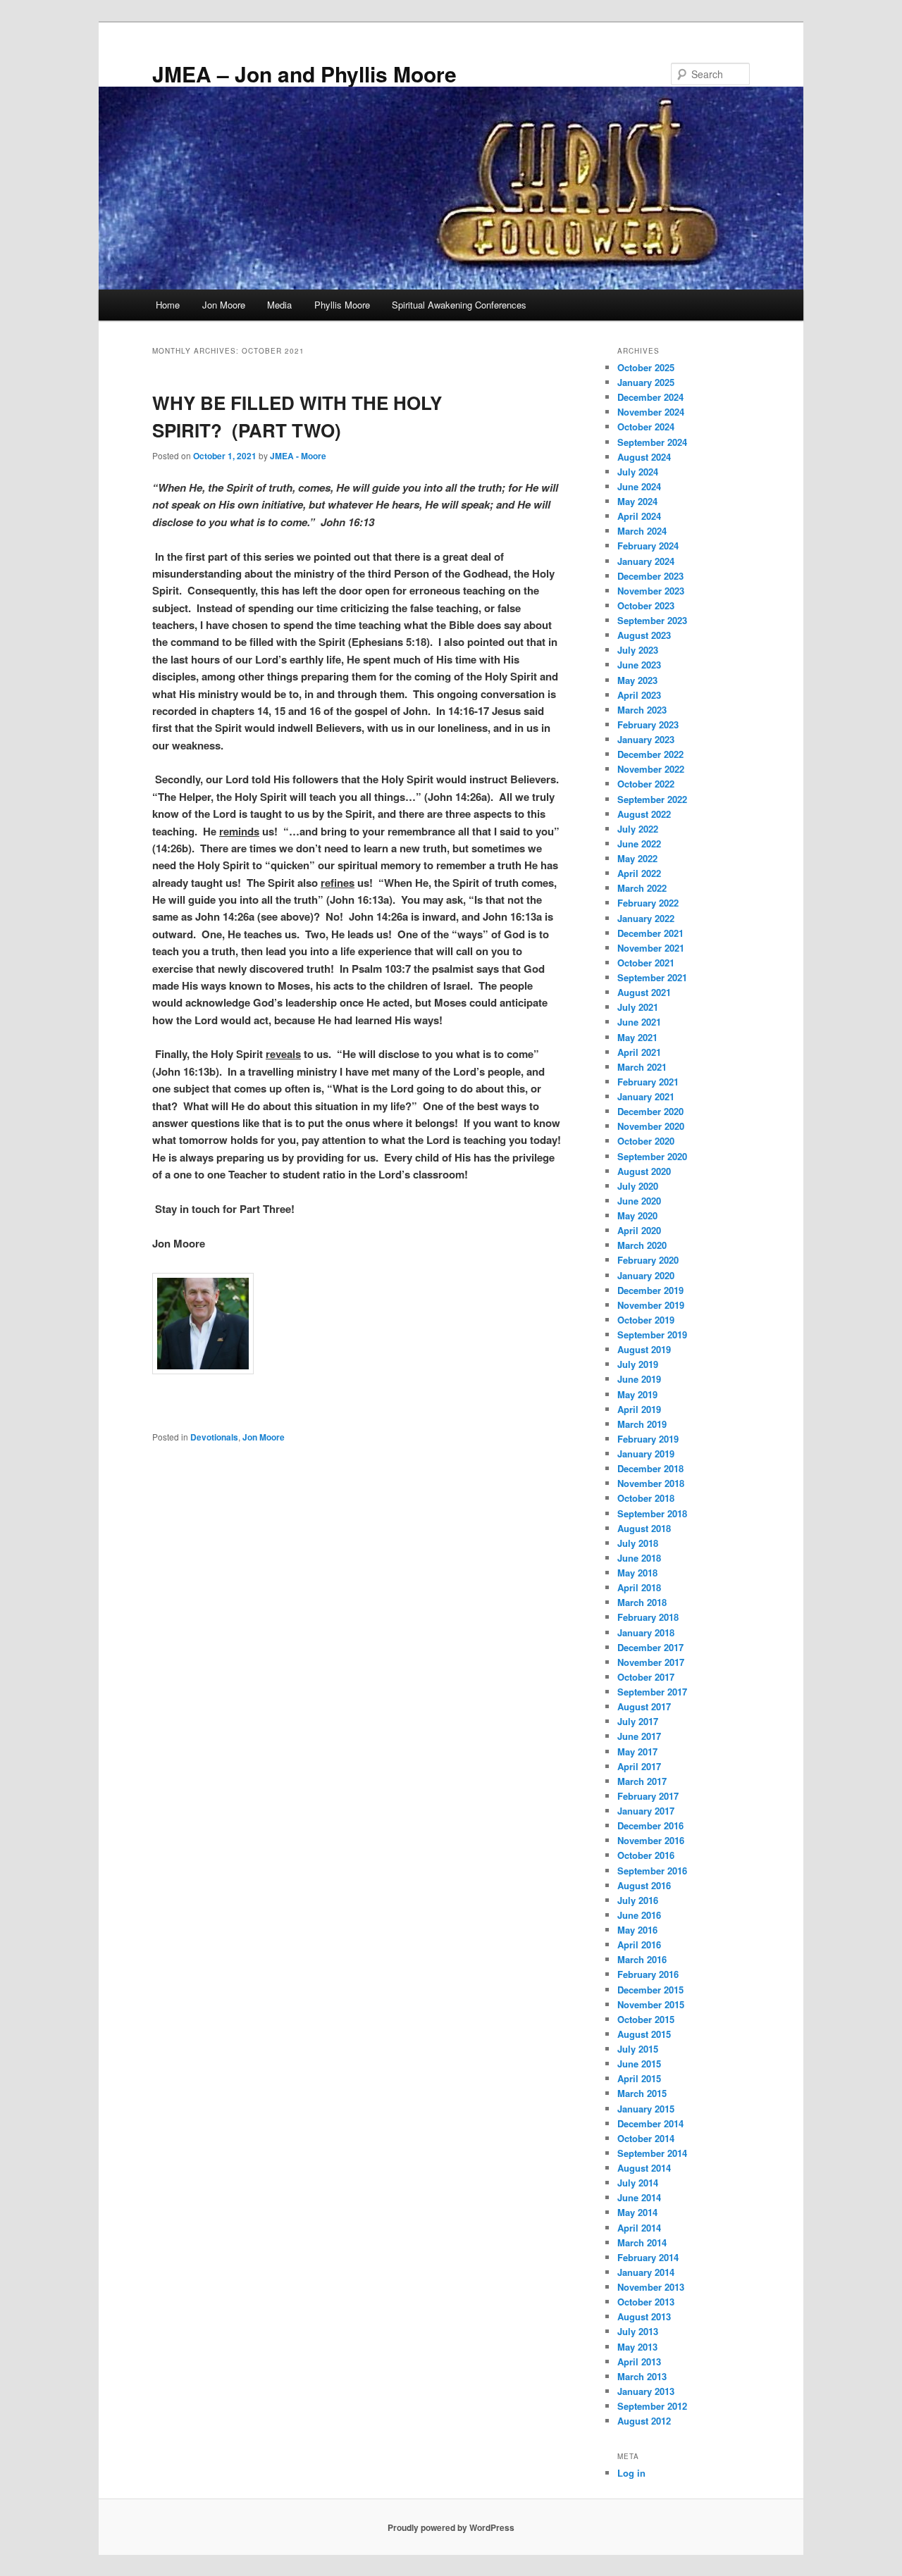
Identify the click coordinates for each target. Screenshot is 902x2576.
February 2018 (648, 1617)
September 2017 (652, 1692)
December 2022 (650, 754)
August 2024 (644, 457)
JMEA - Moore (298, 456)
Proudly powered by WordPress (451, 2527)
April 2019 (639, 1409)
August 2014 (644, 2168)
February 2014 (648, 2257)
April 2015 (639, 2078)
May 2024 (637, 501)
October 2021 (646, 963)
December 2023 (650, 576)
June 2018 (639, 1558)
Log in (631, 2473)
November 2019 (651, 1305)
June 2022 (639, 844)
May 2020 (637, 1215)
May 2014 (637, 2212)
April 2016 (639, 1945)
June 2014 (639, 2197)
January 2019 (646, 1454)
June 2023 (639, 665)
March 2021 (642, 1067)
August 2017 (644, 1706)
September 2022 (652, 799)
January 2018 (646, 1632)
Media (279, 305)
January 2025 (646, 382)
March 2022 (642, 888)
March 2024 (642, 531)
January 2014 (646, 2272)
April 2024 (639, 516)
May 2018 (637, 1573)
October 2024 (646, 427)
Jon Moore (224, 305)
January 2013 (646, 2391)
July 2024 (638, 472)
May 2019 (637, 1394)
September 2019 (652, 1334)
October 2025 (646, 367)
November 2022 (651, 769)
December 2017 (650, 1647)
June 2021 (639, 1022)
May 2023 (637, 680)
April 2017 (639, 1766)
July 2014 (638, 2183)
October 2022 (646, 784)
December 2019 (650, 1290)
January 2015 (646, 2109)
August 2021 (644, 992)
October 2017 (646, 1677)
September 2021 (652, 977)
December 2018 (650, 1468)
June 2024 (639, 486)
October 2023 (646, 605)
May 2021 (637, 1037)
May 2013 (637, 2347)
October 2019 (646, 1320)
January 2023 (646, 739)
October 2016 (646, 1855)
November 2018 (651, 1483)
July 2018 (638, 1543)
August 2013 (644, 2316)
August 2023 (644, 635)
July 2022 (638, 829)
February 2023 (648, 724)
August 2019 (644, 1349)
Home (168, 305)
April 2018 (639, 1587)
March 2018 (642, 1602)
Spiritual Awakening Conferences (459, 305)
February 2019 (648, 1439)
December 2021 (650, 933)
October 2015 (646, 2019)
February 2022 (648, 903)
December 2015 (650, 1990)
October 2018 (646, 1498)
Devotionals (214, 1437)
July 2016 (638, 1900)
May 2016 (637, 1930)
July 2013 (638, 2331)
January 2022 (646, 918)
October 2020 (646, 1141)
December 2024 (650, 397)
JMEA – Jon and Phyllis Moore (304, 74)
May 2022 (637, 858)
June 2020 (639, 1201)
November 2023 (651, 591)
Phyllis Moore (342, 305)
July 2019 (638, 1364)
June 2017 (639, 1736)
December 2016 (650, 1825)
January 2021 (646, 1096)
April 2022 (639, 873)
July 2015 (638, 2049)
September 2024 (652, 442)
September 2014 (652, 2153)
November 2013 (651, 2287)
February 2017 (648, 1796)
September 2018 (652, 1513)
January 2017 (646, 1811)
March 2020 (642, 1245)
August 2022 (644, 814)
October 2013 (646, 2302)
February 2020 (648, 1260)
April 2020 (639, 1230)
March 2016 (642, 1959)
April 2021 (639, 1052)
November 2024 (651, 412)
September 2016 (652, 1871)
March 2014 (642, 2242)
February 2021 (648, 1082)
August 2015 (644, 2034)
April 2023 (639, 695)
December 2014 (650, 2123)
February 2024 (648, 546)
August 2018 (644, 1528)
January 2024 (646, 561)
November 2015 (651, 2004)
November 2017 (651, 1662)
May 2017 (637, 1751)
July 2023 (638, 650)
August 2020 (644, 1171)
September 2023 (652, 620)
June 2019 (639, 1379)
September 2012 (652, 2406)
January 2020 (646, 1275)
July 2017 (638, 1721)
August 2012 (644, 2421)
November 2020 (651, 1126)
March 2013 (642, 2376)
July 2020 (638, 1186)
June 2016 (639, 1915)
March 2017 (642, 1781)
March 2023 (642, 710)
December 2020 (650, 1111)
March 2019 (642, 1424)
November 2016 (651, 1840)
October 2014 (646, 2138)
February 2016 (648, 1974)
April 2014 (639, 2228)
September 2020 (652, 1156)
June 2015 (639, 2064)
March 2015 (642, 2093)
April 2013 (639, 2362)
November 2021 (651, 948)
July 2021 (638, 1007)
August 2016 (644, 1885)
